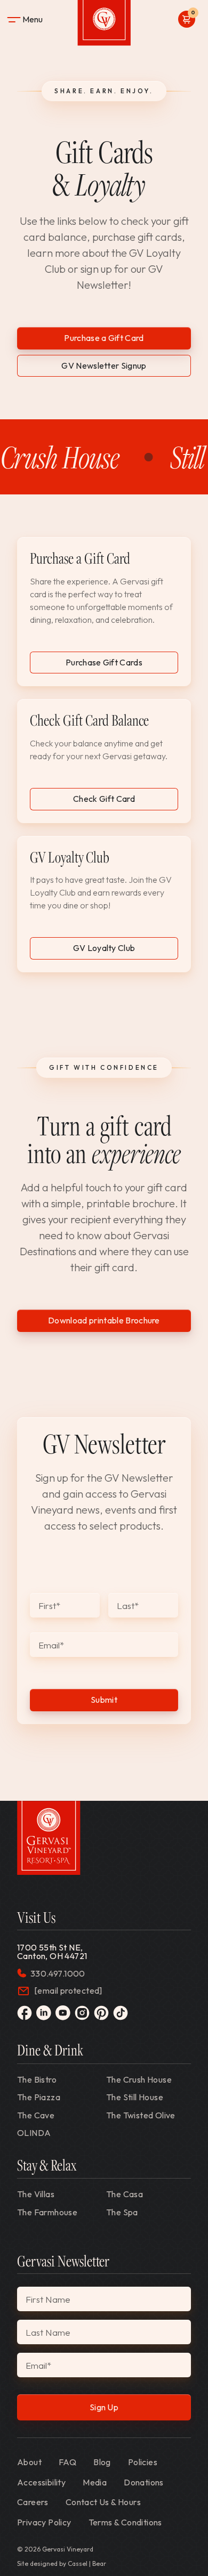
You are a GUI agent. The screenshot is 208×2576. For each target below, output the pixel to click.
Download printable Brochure (104, 1320)
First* (49, 1606)
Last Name (48, 2332)
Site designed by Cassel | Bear (62, 2564)
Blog (102, 2462)
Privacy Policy (44, 2522)
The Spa (122, 2212)
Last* (128, 1606)
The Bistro (37, 2079)
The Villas (36, 2194)
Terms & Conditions (125, 2522)
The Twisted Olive (141, 2115)
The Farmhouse (47, 2212)
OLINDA (34, 2133)
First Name (48, 2299)
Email (51, 1645)
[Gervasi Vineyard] (49, 1838)
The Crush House (139, 2079)
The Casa (125, 2194)
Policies (143, 2462)
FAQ (67, 2462)
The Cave (36, 2115)
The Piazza (39, 2097)
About (29, 2462)
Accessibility (41, 2482)
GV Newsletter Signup (104, 365)
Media (95, 2482)
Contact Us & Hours (103, 2502)
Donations (144, 2482)
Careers (33, 2502)
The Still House (135, 2097)
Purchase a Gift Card (104, 338)
